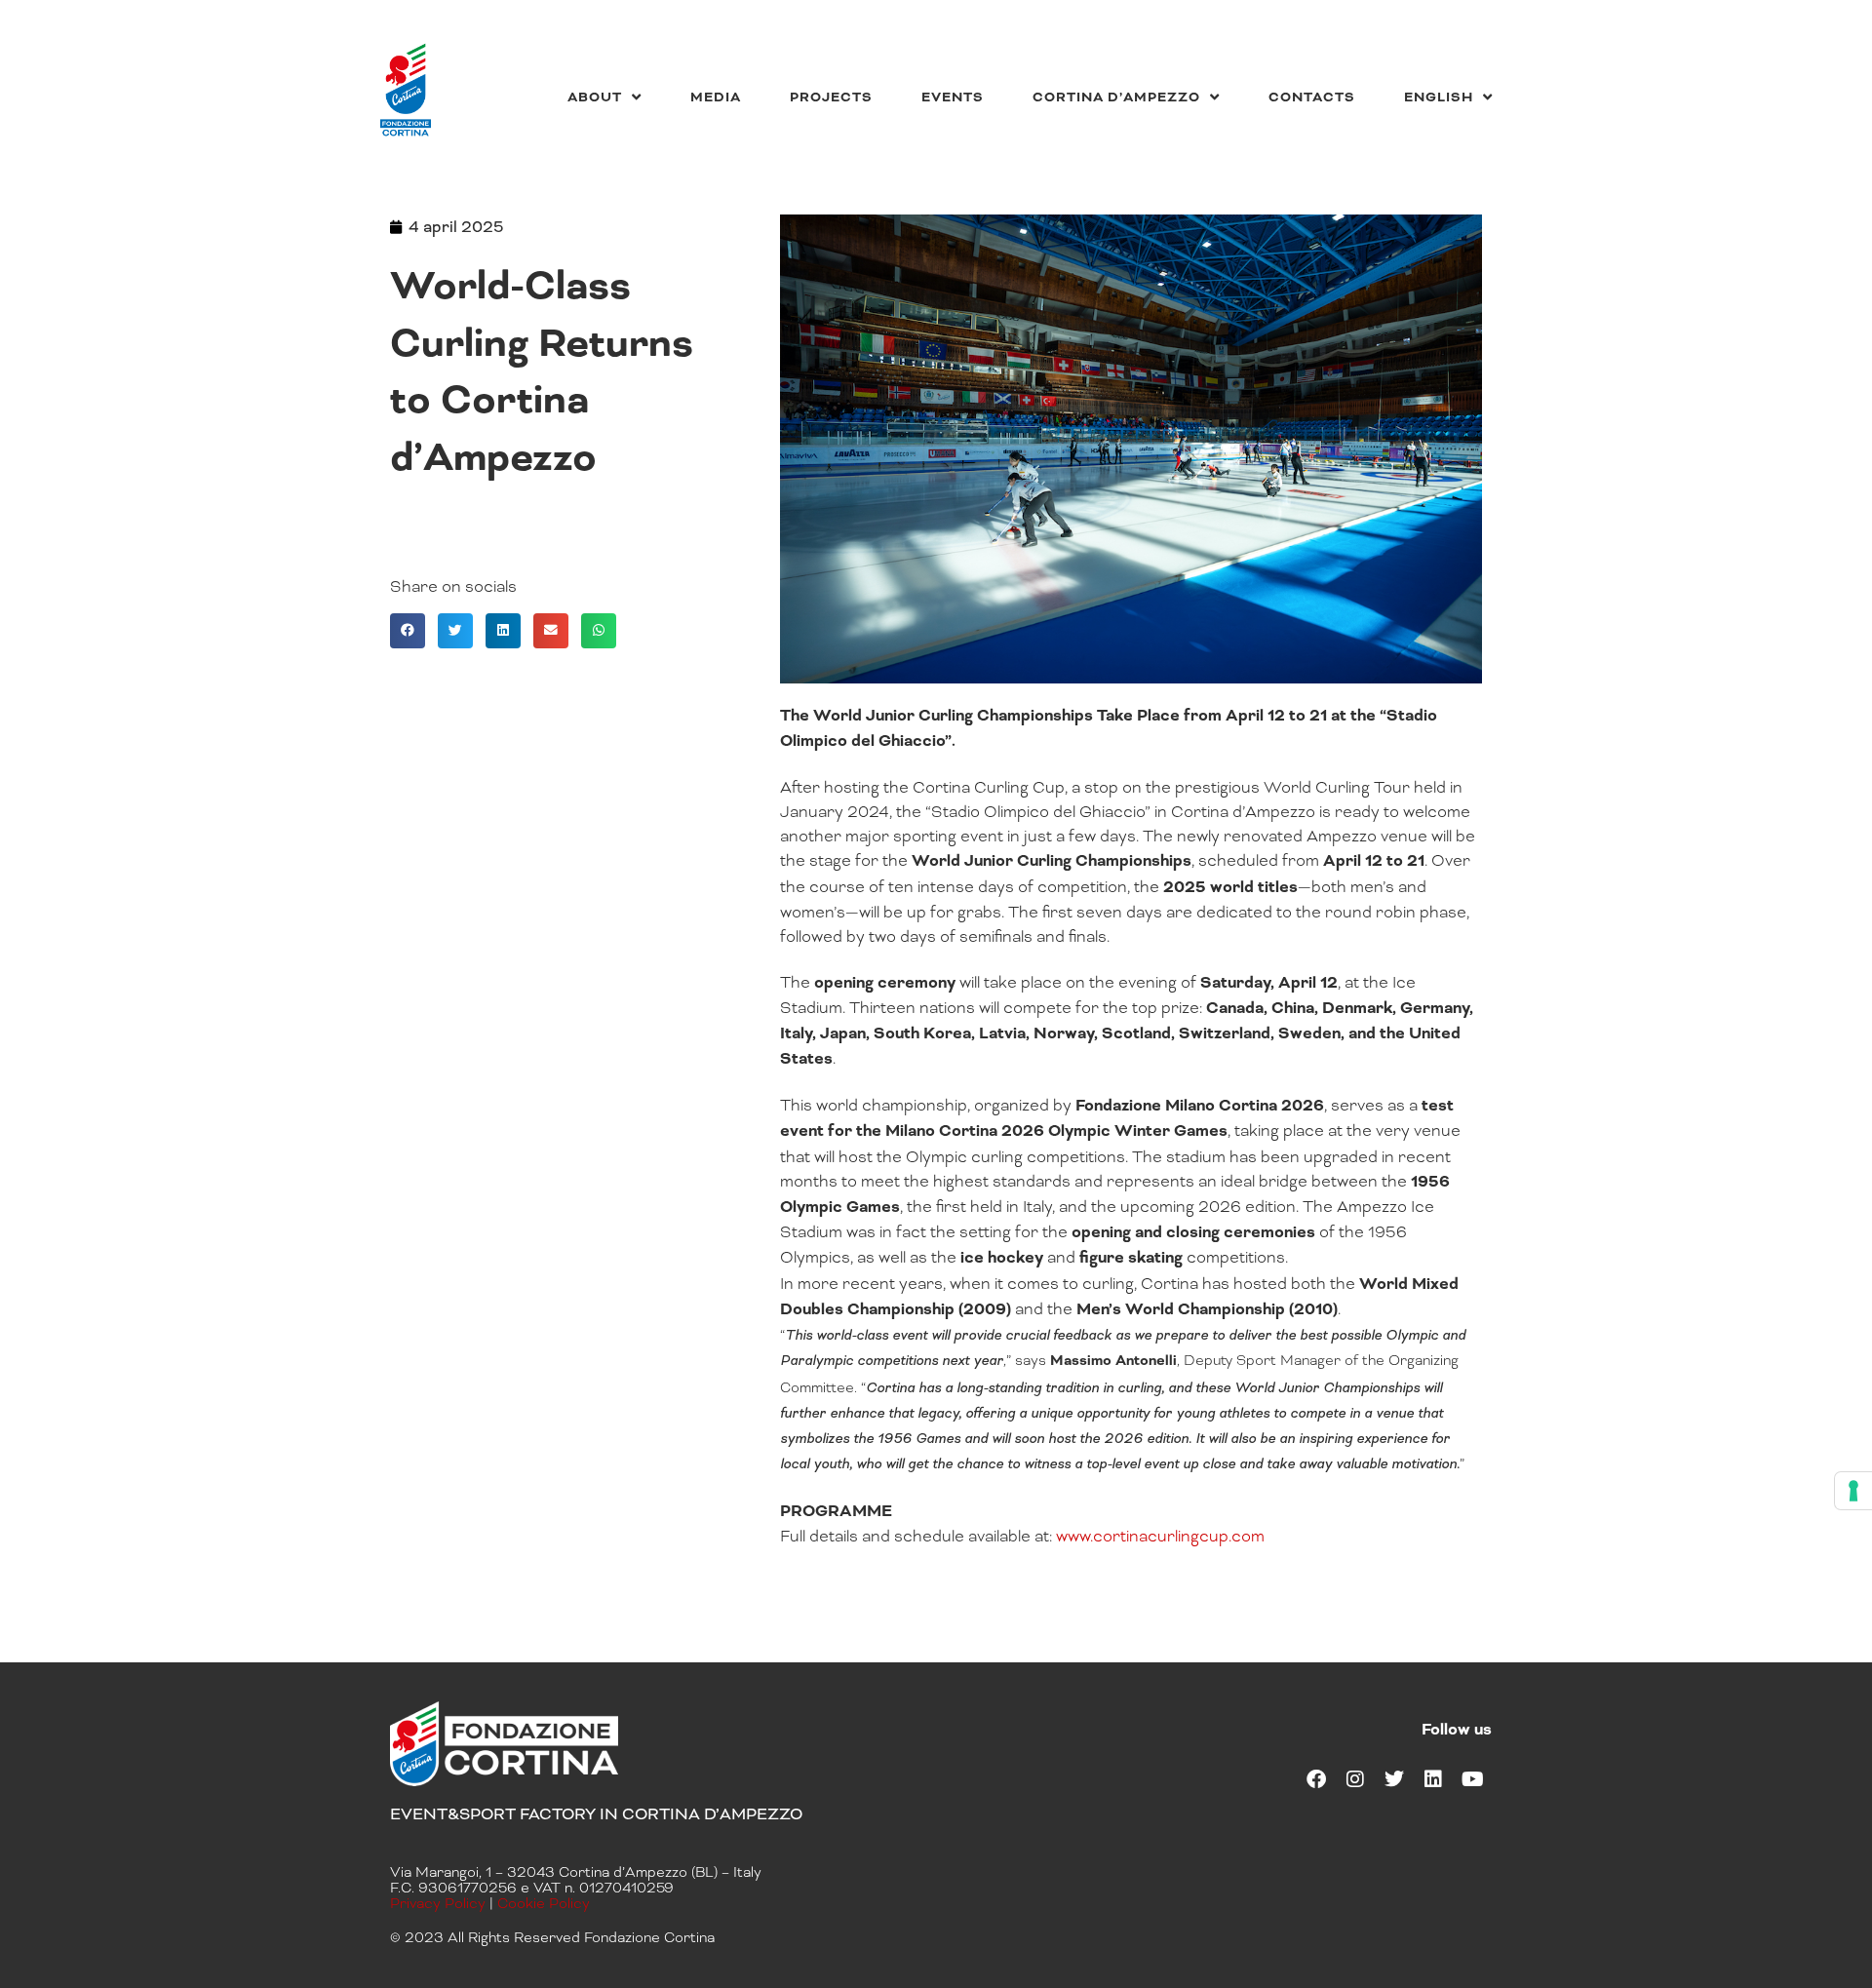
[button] (408, 631)
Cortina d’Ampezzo (1116, 97)
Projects (831, 97)
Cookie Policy (544, 1903)
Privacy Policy (438, 1903)
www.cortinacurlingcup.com (1160, 1536)
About (595, 97)
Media (716, 97)
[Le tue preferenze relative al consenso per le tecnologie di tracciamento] (1853, 1491)
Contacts (1312, 97)
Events (953, 97)
